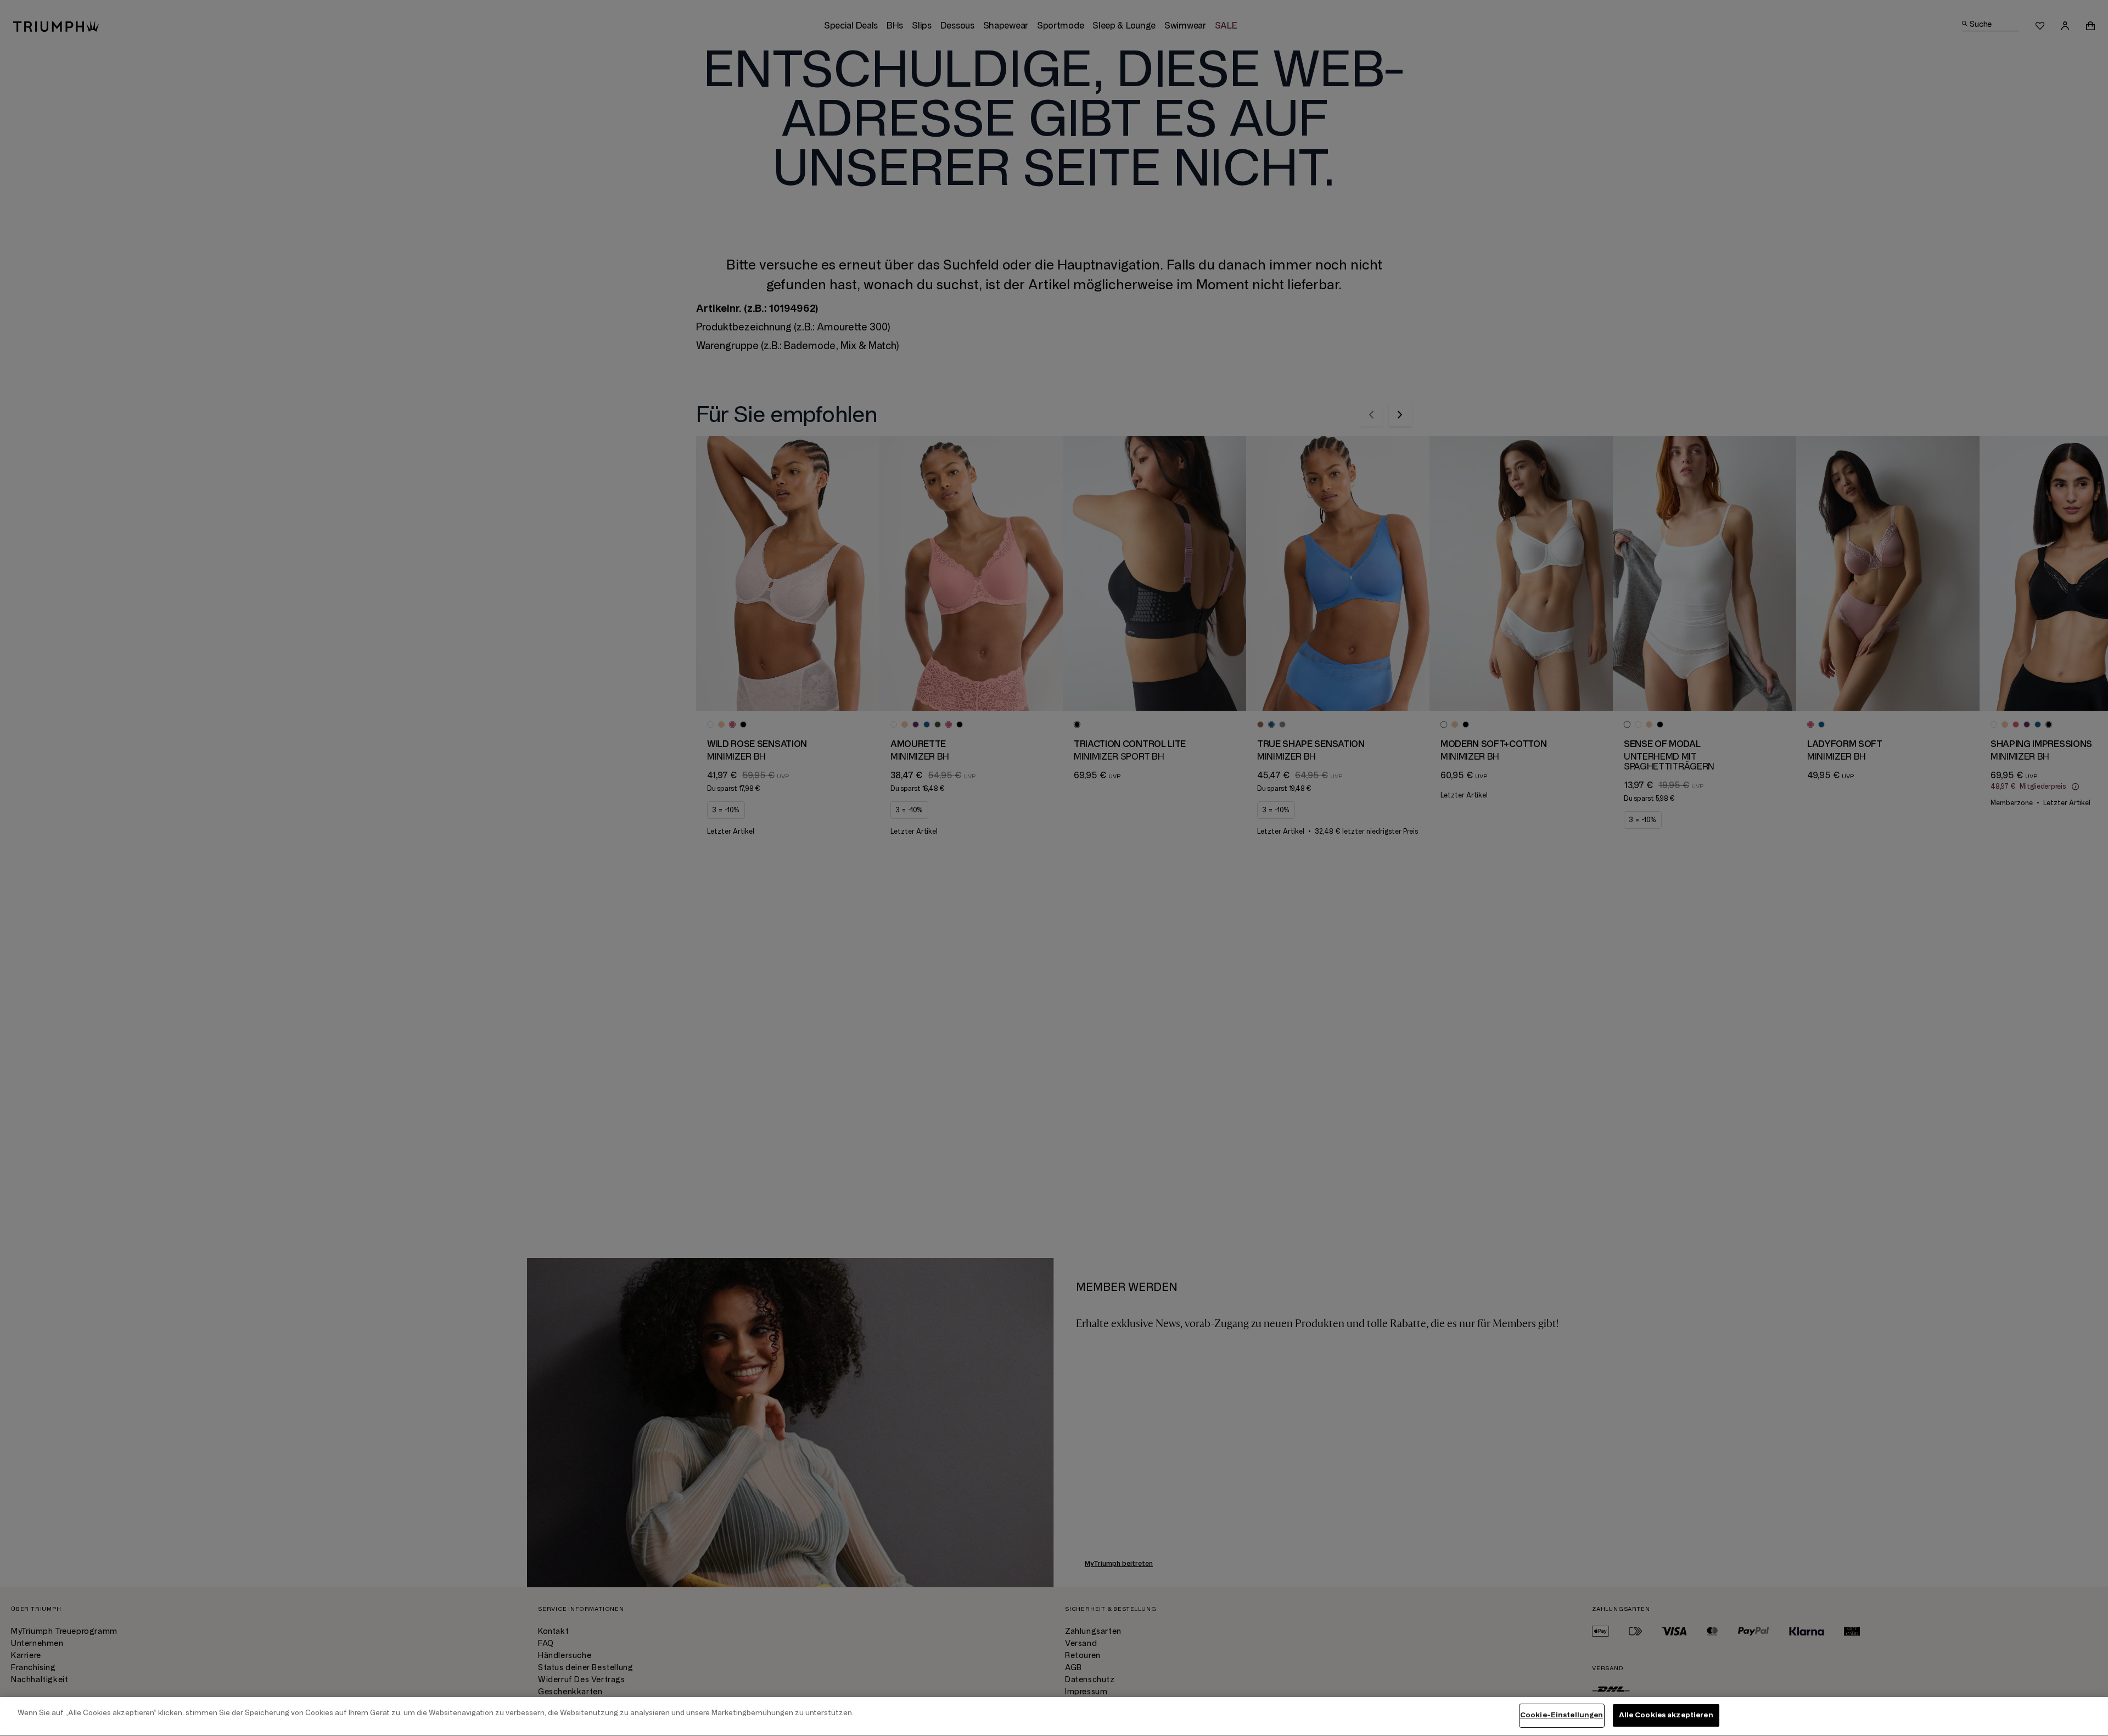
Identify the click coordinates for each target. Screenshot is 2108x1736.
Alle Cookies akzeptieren (1666, 1715)
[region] (1054, 1717)
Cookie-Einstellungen (1562, 1715)
